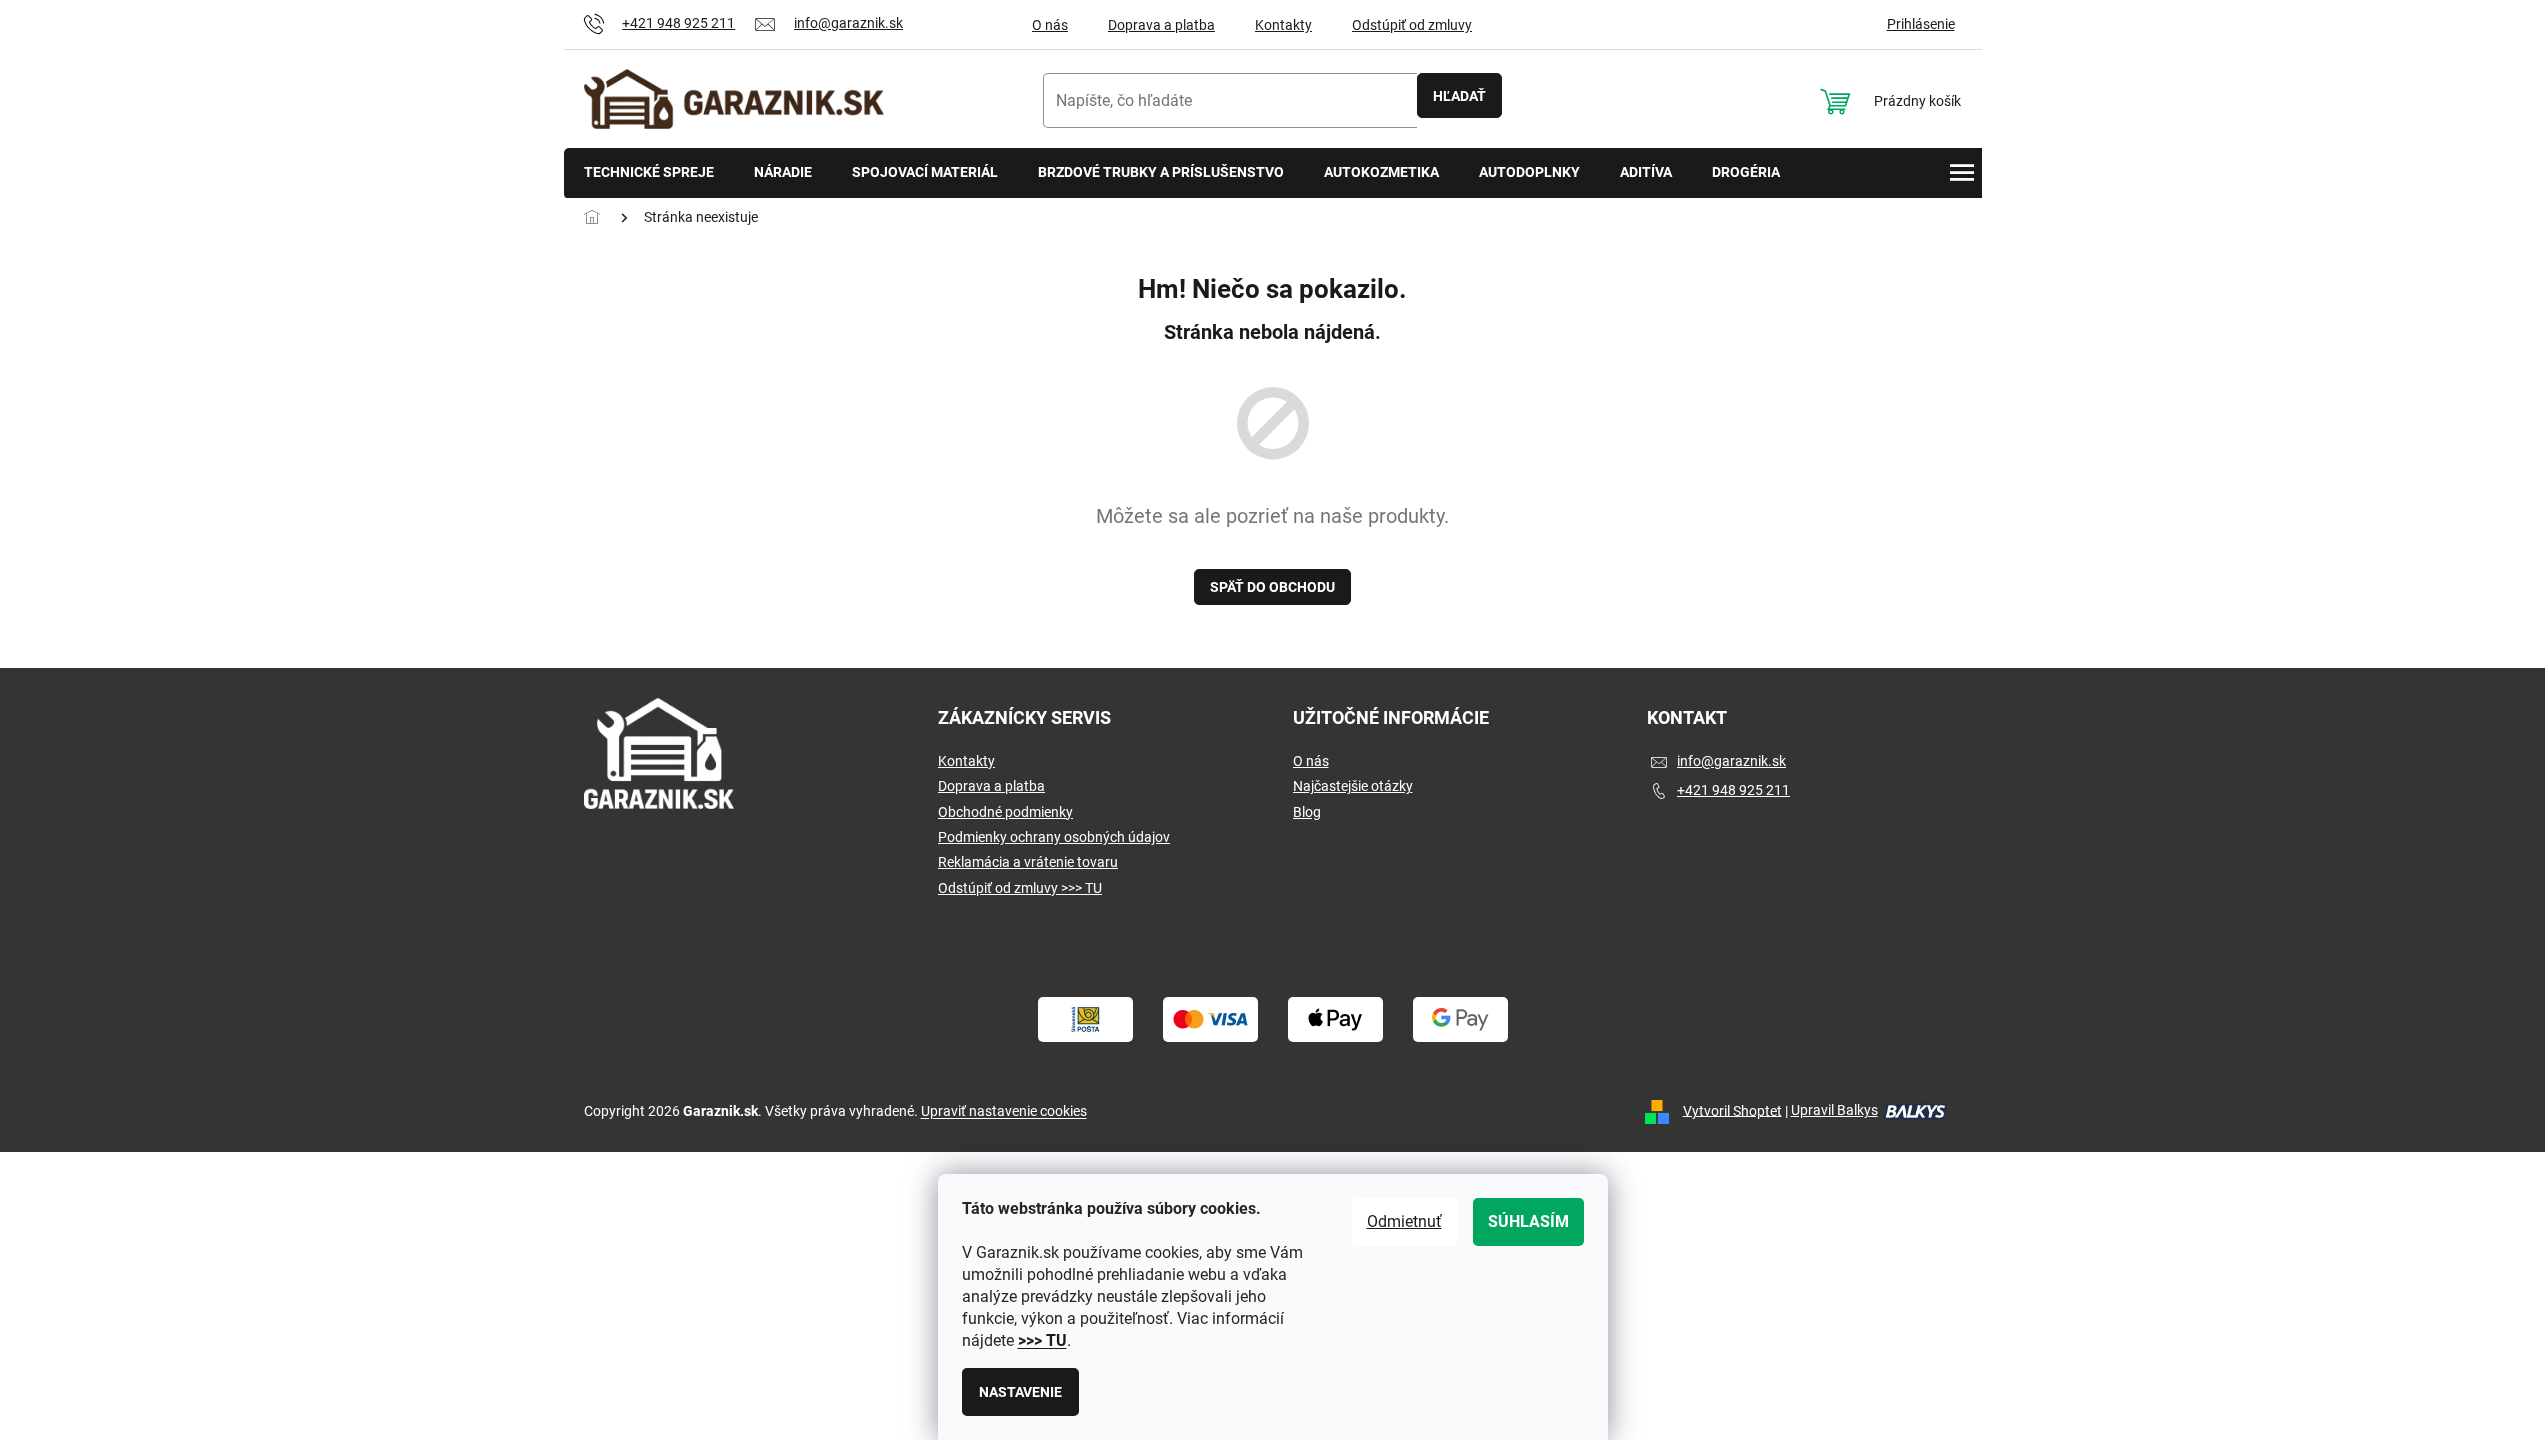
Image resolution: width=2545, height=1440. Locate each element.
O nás (1050, 25)
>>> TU (1042, 1340)
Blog (1307, 812)
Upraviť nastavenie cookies (1004, 1111)
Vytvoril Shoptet (1732, 1110)
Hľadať (1459, 96)
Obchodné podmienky (1005, 812)
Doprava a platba (1161, 25)
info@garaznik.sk (1731, 761)
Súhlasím (1528, 1221)
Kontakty (1283, 25)
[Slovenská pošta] (1085, 1018)
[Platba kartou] (1210, 1018)
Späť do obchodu (1272, 587)
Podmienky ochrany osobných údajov (1054, 837)
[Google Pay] (1460, 1018)
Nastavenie (1020, 1392)
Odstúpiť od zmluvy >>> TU (1020, 888)
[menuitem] (649, 173)
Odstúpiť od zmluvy (1412, 25)
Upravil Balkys (1834, 1110)
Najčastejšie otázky (1353, 786)
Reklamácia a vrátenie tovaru (1028, 862)
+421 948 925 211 (1733, 790)
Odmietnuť (1404, 1221)
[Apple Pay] (1335, 1018)
